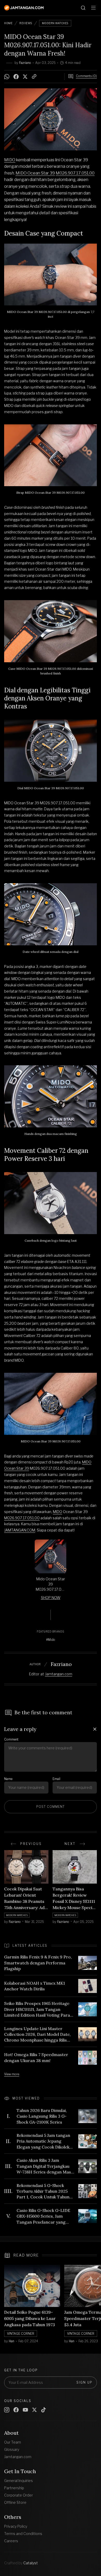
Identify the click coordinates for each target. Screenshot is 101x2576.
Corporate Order (19, 2495)
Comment (11, 1739)
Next (70, 1844)
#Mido (51, 1640)
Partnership (14, 2488)
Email (56, 1779)
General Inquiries (19, 2481)
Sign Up (84, 2382)
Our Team (13, 2442)
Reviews (26, 23)
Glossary (12, 2449)
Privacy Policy (16, 2526)
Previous (31, 1844)
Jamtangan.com (59, 1674)
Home (8, 23)
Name (8, 1779)
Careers (11, 2541)
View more (12, 2074)
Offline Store (15, 2502)
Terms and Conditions (23, 2534)
